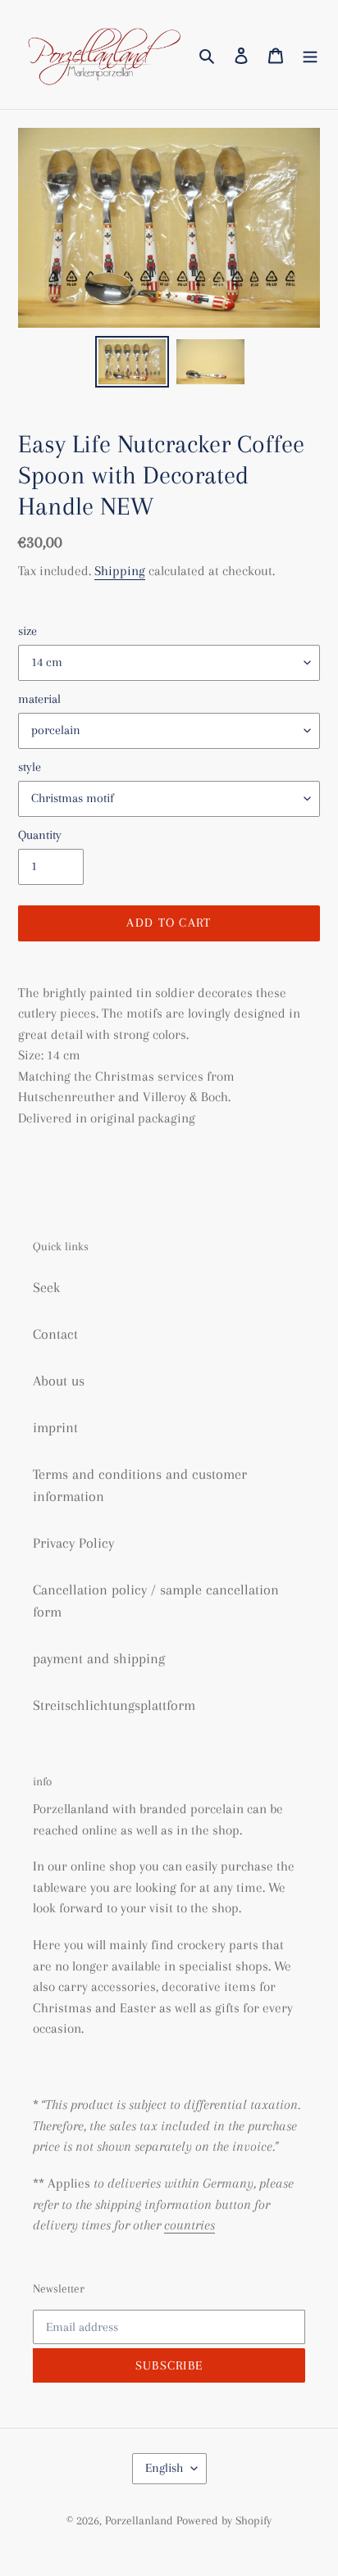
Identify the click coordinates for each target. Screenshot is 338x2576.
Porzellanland (141, 2520)
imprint (55, 1427)
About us (59, 1381)
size (27, 631)
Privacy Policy (73, 1543)
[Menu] (310, 54)
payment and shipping (99, 1658)
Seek (46, 1287)
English (164, 2468)
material (39, 699)
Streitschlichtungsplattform (114, 1705)
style (30, 767)
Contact (55, 1334)
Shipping (120, 571)
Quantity (40, 835)
